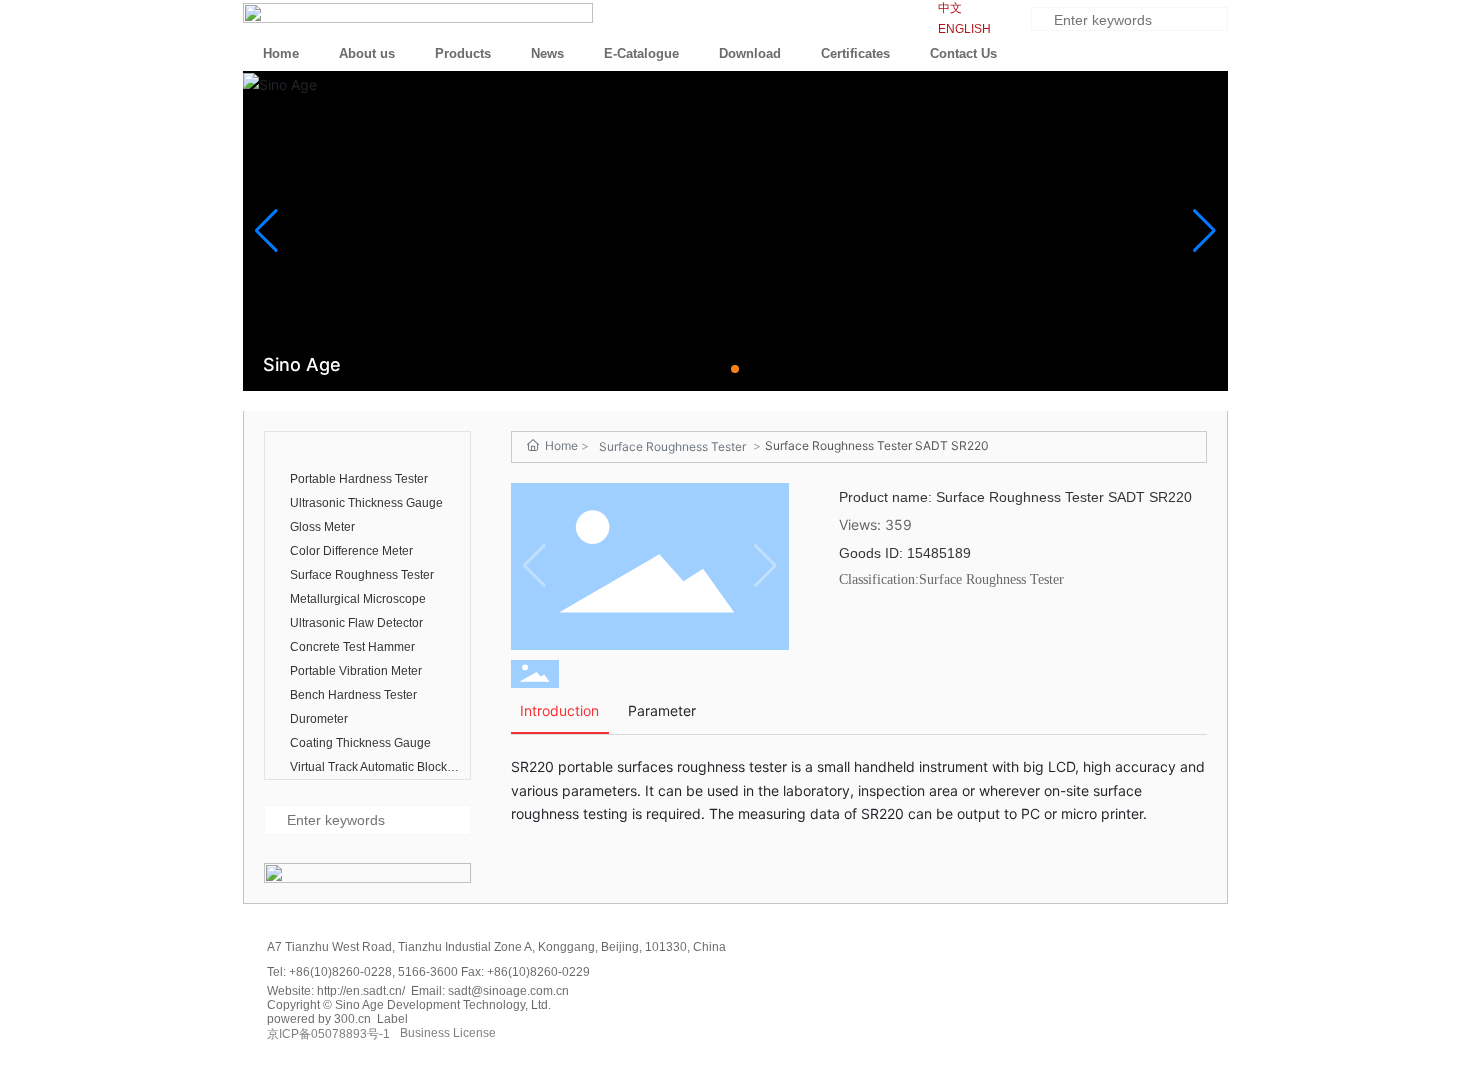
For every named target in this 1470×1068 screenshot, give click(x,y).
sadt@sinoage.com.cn (508, 991)
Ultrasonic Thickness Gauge (366, 503)
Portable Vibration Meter (356, 671)
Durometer (319, 719)
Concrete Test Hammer (352, 647)
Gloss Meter (322, 527)
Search (1214, 22)
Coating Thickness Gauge (360, 743)
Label (392, 1019)
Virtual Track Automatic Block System (368, 769)
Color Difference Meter (351, 551)
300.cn (352, 1019)
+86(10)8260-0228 (340, 972)
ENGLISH (964, 29)
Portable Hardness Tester (359, 479)
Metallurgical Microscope (358, 599)
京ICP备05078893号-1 (328, 1034)
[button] (735, 369)
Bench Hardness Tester (353, 695)
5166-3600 (429, 972)
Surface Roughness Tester (362, 575)
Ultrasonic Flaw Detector (356, 623)
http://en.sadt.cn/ (361, 991)
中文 (950, 8)
